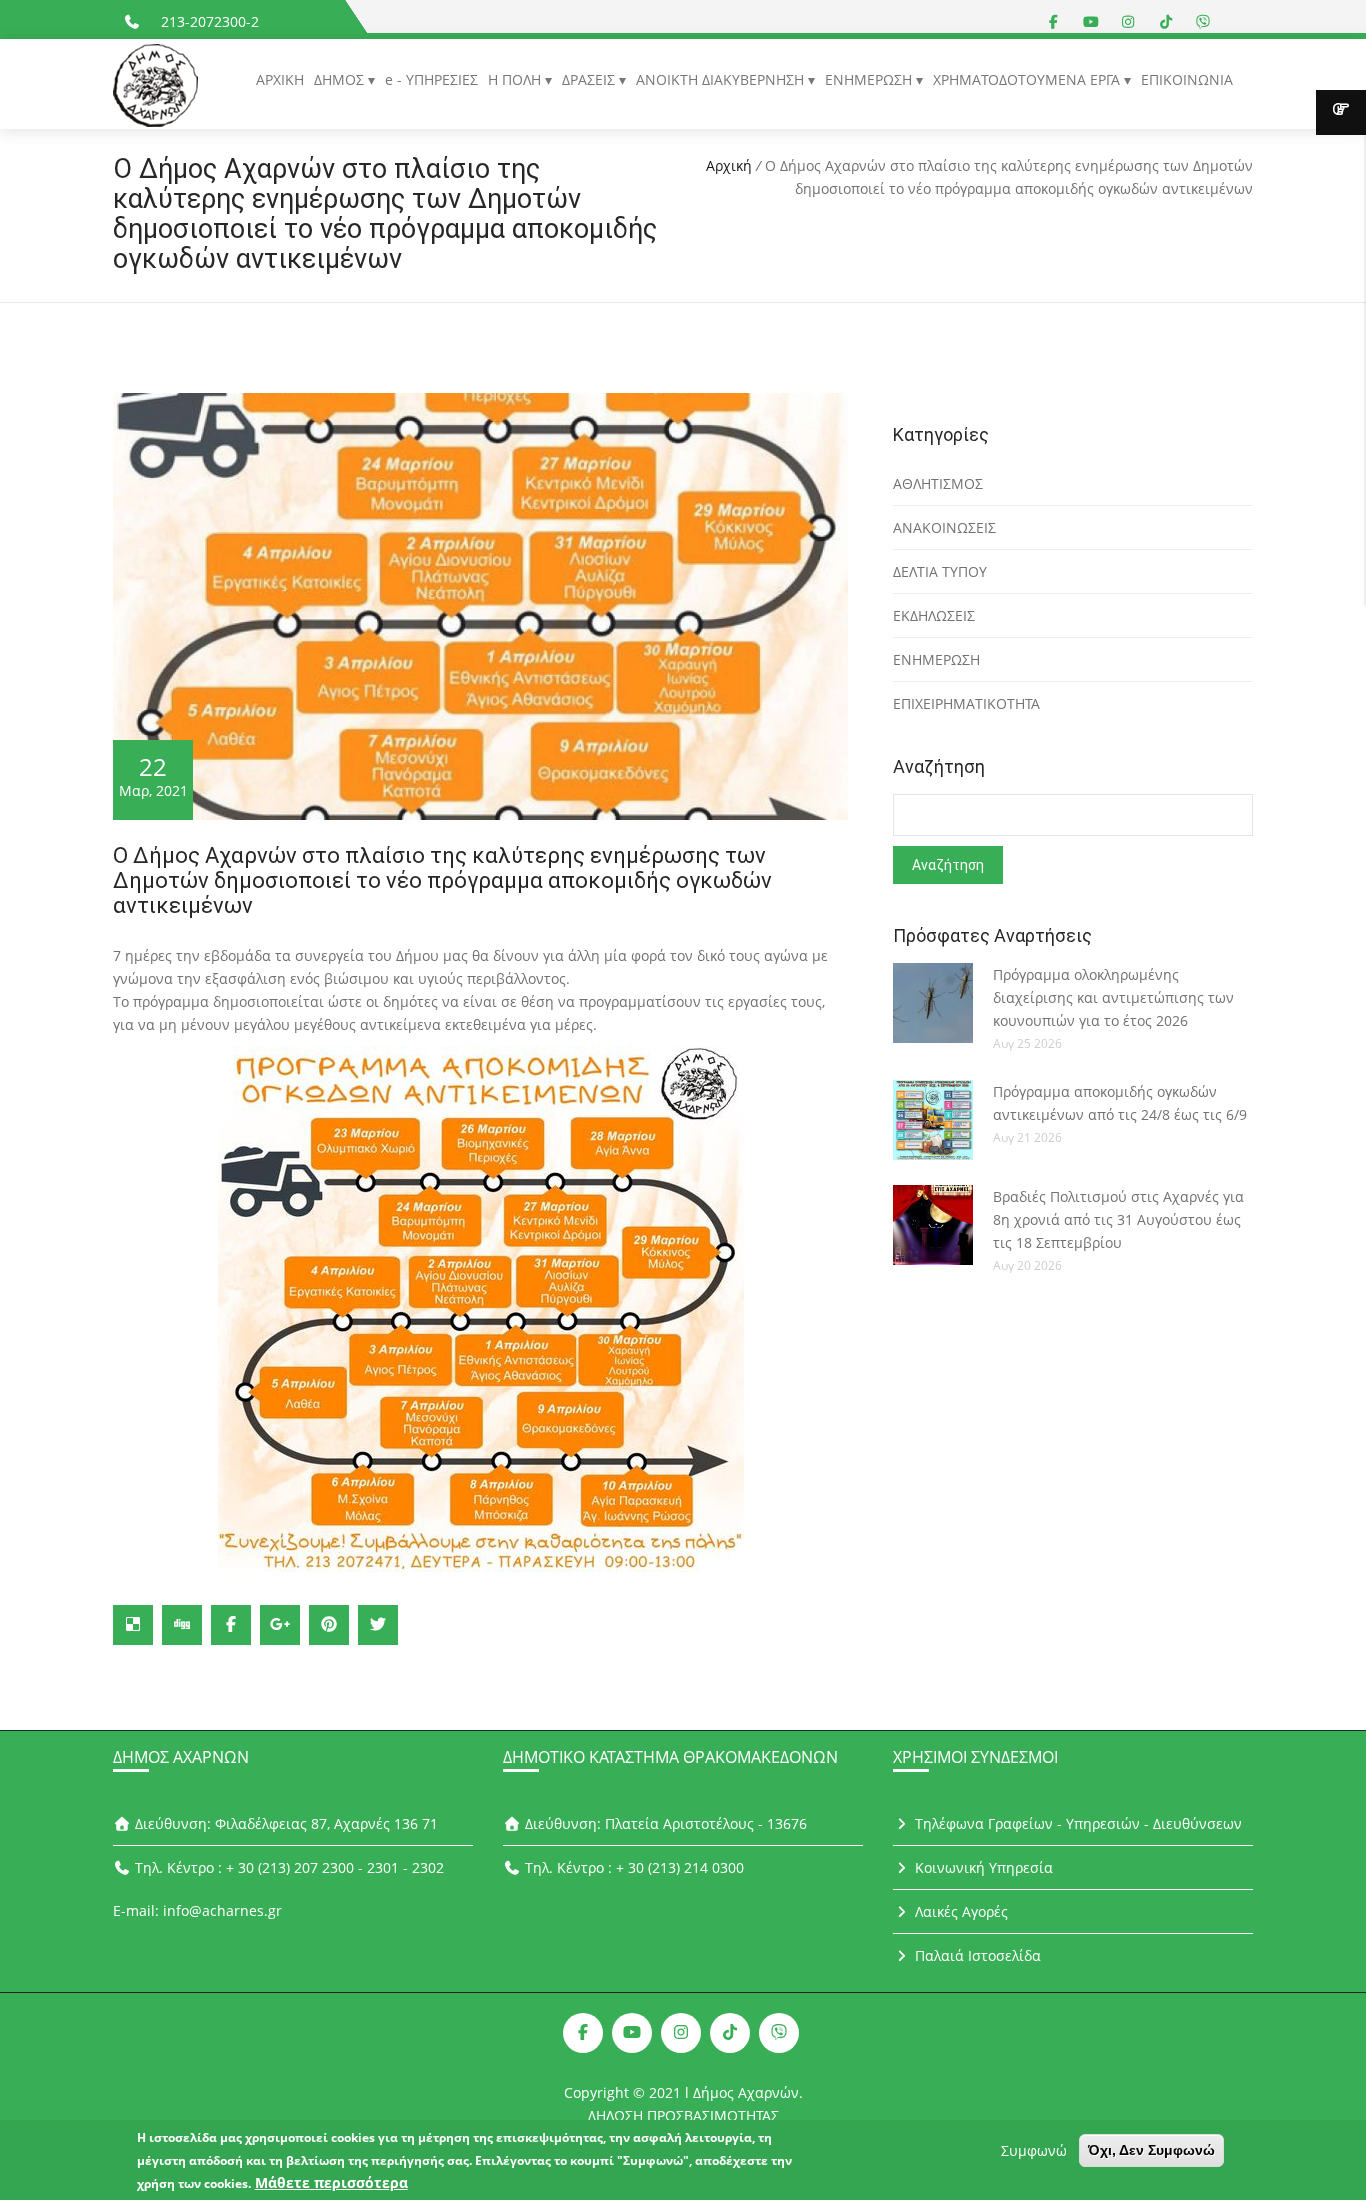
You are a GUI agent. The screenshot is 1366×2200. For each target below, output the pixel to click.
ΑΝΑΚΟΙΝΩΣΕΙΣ (944, 527)
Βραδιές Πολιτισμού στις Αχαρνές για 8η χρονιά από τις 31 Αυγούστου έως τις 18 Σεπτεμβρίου (1118, 1219)
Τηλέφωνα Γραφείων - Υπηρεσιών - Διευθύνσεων (1076, 1823)
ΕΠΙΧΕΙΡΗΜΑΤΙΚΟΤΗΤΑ (966, 703)
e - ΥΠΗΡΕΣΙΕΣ (431, 79)
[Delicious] (133, 1625)
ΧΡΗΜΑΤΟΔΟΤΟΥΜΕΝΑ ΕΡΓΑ (1028, 79)
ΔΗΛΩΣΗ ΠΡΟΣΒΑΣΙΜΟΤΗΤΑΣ (683, 2115)
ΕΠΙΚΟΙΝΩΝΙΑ (1187, 79)
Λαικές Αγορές (959, 1911)
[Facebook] (231, 1625)
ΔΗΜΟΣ (341, 79)
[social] (1054, 21)
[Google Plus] (280, 1625)
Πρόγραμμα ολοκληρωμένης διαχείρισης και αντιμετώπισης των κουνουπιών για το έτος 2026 (1113, 997)
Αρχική (729, 165)
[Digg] (182, 1625)
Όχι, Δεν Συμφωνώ (1151, 2150)
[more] (1341, 112)
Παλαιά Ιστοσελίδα (976, 1955)
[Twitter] (378, 1625)
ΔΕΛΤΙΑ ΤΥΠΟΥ (940, 571)
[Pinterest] (329, 1625)
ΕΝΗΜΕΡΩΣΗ (870, 79)
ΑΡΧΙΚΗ (280, 79)
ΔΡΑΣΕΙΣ (590, 79)
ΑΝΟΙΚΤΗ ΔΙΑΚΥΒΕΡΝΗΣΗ (722, 79)
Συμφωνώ (1034, 2150)
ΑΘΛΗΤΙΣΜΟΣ (938, 483)
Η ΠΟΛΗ (516, 79)
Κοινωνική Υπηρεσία (982, 1867)
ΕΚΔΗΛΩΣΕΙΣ (934, 615)
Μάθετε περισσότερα (331, 2182)
